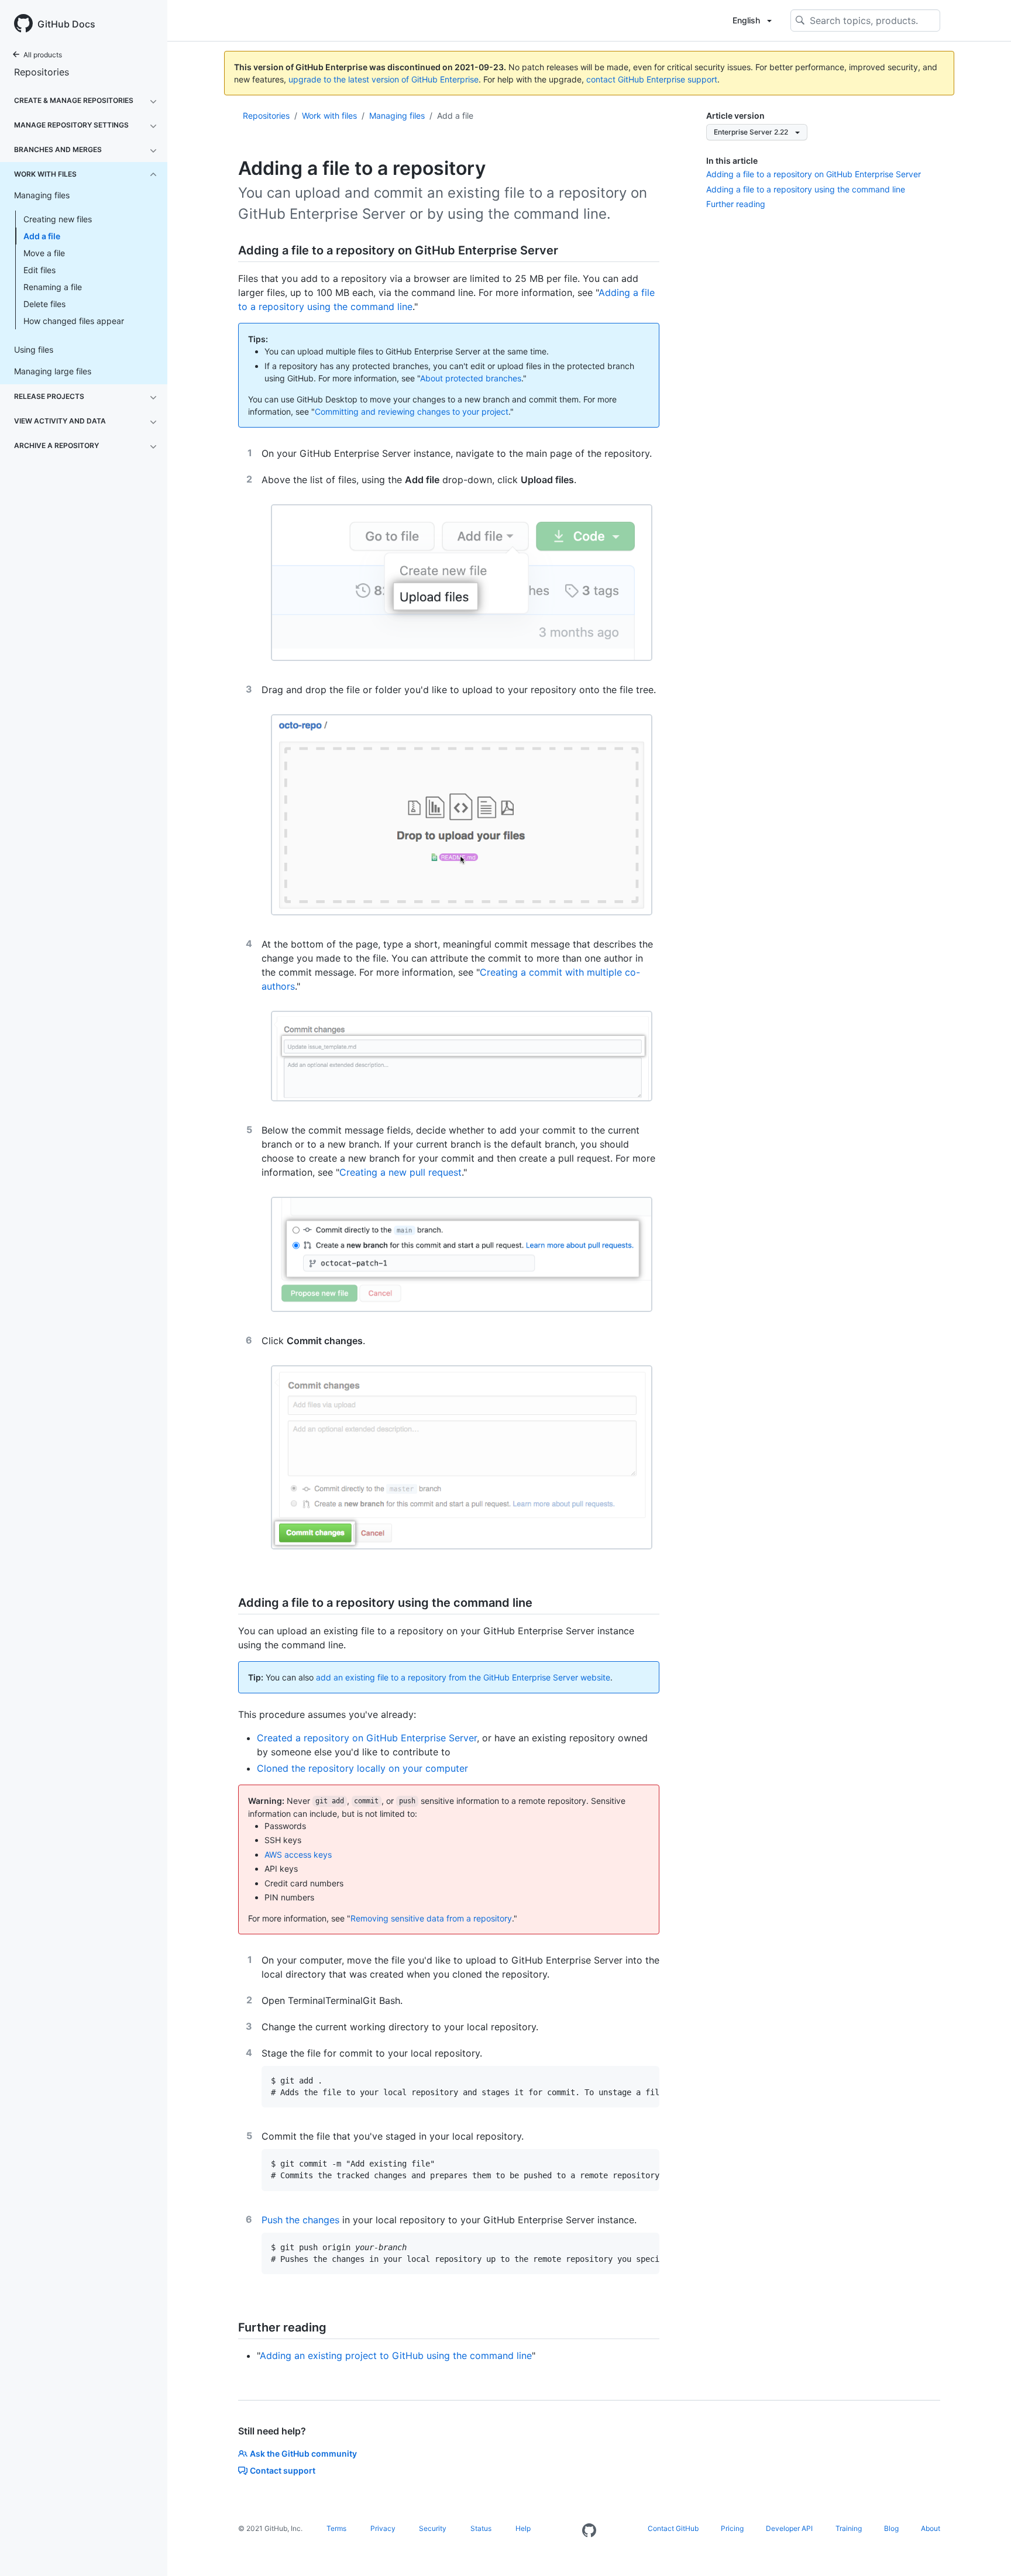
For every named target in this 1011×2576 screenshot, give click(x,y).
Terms (336, 2528)
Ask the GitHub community (303, 2453)
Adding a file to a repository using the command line (806, 189)
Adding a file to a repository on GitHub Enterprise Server (814, 174)
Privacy (383, 2528)
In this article (732, 161)
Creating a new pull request (400, 1172)
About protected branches (471, 378)
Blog (891, 2528)
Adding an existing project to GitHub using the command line (396, 2355)
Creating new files (58, 219)
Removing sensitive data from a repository (431, 1918)
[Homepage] (589, 2531)
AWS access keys (298, 1854)
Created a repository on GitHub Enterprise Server (367, 1738)
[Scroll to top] (985, 2550)
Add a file (42, 236)
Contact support (283, 2470)
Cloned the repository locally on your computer (362, 1768)
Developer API (789, 2528)
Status (481, 2528)
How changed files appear (74, 321)
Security (433, 2528)
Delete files (44, 304)
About (931, 2528)
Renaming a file (53, 287)
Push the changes (300, 2220)
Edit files (39, 270)
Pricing (732, 2528)
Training (849, 2528)
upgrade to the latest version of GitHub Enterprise (384, 79)
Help (523, 2528)
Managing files (397, 116)
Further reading (736, 204)
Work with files (329, 116)
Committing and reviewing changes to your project (412, 411)
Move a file (44, 253)
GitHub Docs (66, 24)
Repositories (42, 72)
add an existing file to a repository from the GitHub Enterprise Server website (463, 1677)
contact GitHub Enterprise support (652, 79)
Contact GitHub (673, 2528)
